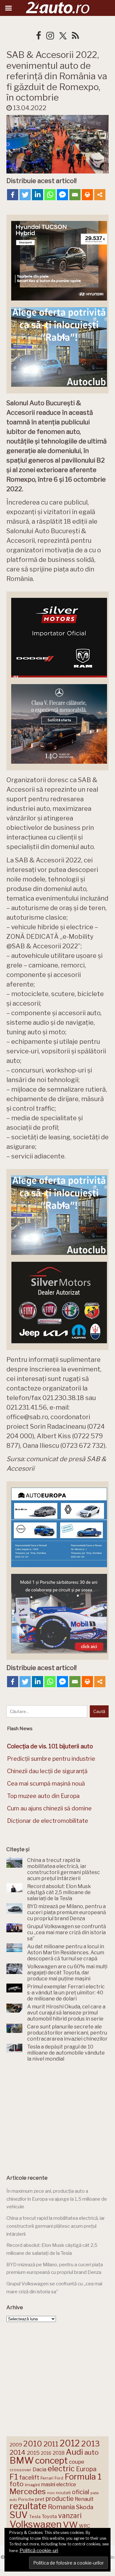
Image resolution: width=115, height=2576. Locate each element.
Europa (86, 2469)
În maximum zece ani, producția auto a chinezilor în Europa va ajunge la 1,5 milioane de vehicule (57, 2199)
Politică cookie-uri (39, 2551)
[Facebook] (13, 195)
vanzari (70, 2516)
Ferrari (47, 2478)
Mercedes (28, 2491)
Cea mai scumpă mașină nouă (46, 1783)
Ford (59, 2478)
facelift (29, 2477)
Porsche (26, 2499)
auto (92, 2452)
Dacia (39, 2469)
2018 (59, 2453)
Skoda (85, 2507)
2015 (33, 2453)
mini (51, 2493)
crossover (20, 2470)
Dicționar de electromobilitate (48, 1821)
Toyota (49, 2516)
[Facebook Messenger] (62, 195)
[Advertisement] (57, 2116)
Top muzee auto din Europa (43, 1796)
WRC (84, 2526)
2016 (46, 2453)
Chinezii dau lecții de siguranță (47, 1771)
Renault (84, 2499)
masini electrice (59, 2484)
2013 (90, 2444)
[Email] (75, 195)
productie (60, 2499)
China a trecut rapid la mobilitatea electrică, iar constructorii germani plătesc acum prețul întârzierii (56, 2226)
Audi (74, 2452)
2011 (51, 2444)
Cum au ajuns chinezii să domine (49, 1808)
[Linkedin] (38, 195)
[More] (100, 195)
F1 (14, 2477)
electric (61, 2469)
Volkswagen (36, 2524)
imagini (32, 2485)
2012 (70, 2443)
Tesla (35, 2516)
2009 (16, 2445)
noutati (63, 2493)
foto (17, 2484)
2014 (18, 2452)
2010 (33, 2444)
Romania (61, 2507)
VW (70, 2525)
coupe (77, 2462)
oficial (80, 2492)
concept (51, 2461)
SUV (19, 2515)
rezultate (28, 2506)
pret (40, 2499)
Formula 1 (83, 2477)
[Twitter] (25, 195)
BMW (22, 2460)
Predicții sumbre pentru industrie (51, 1759)
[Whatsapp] (50, 195)
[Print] (87, 195)
